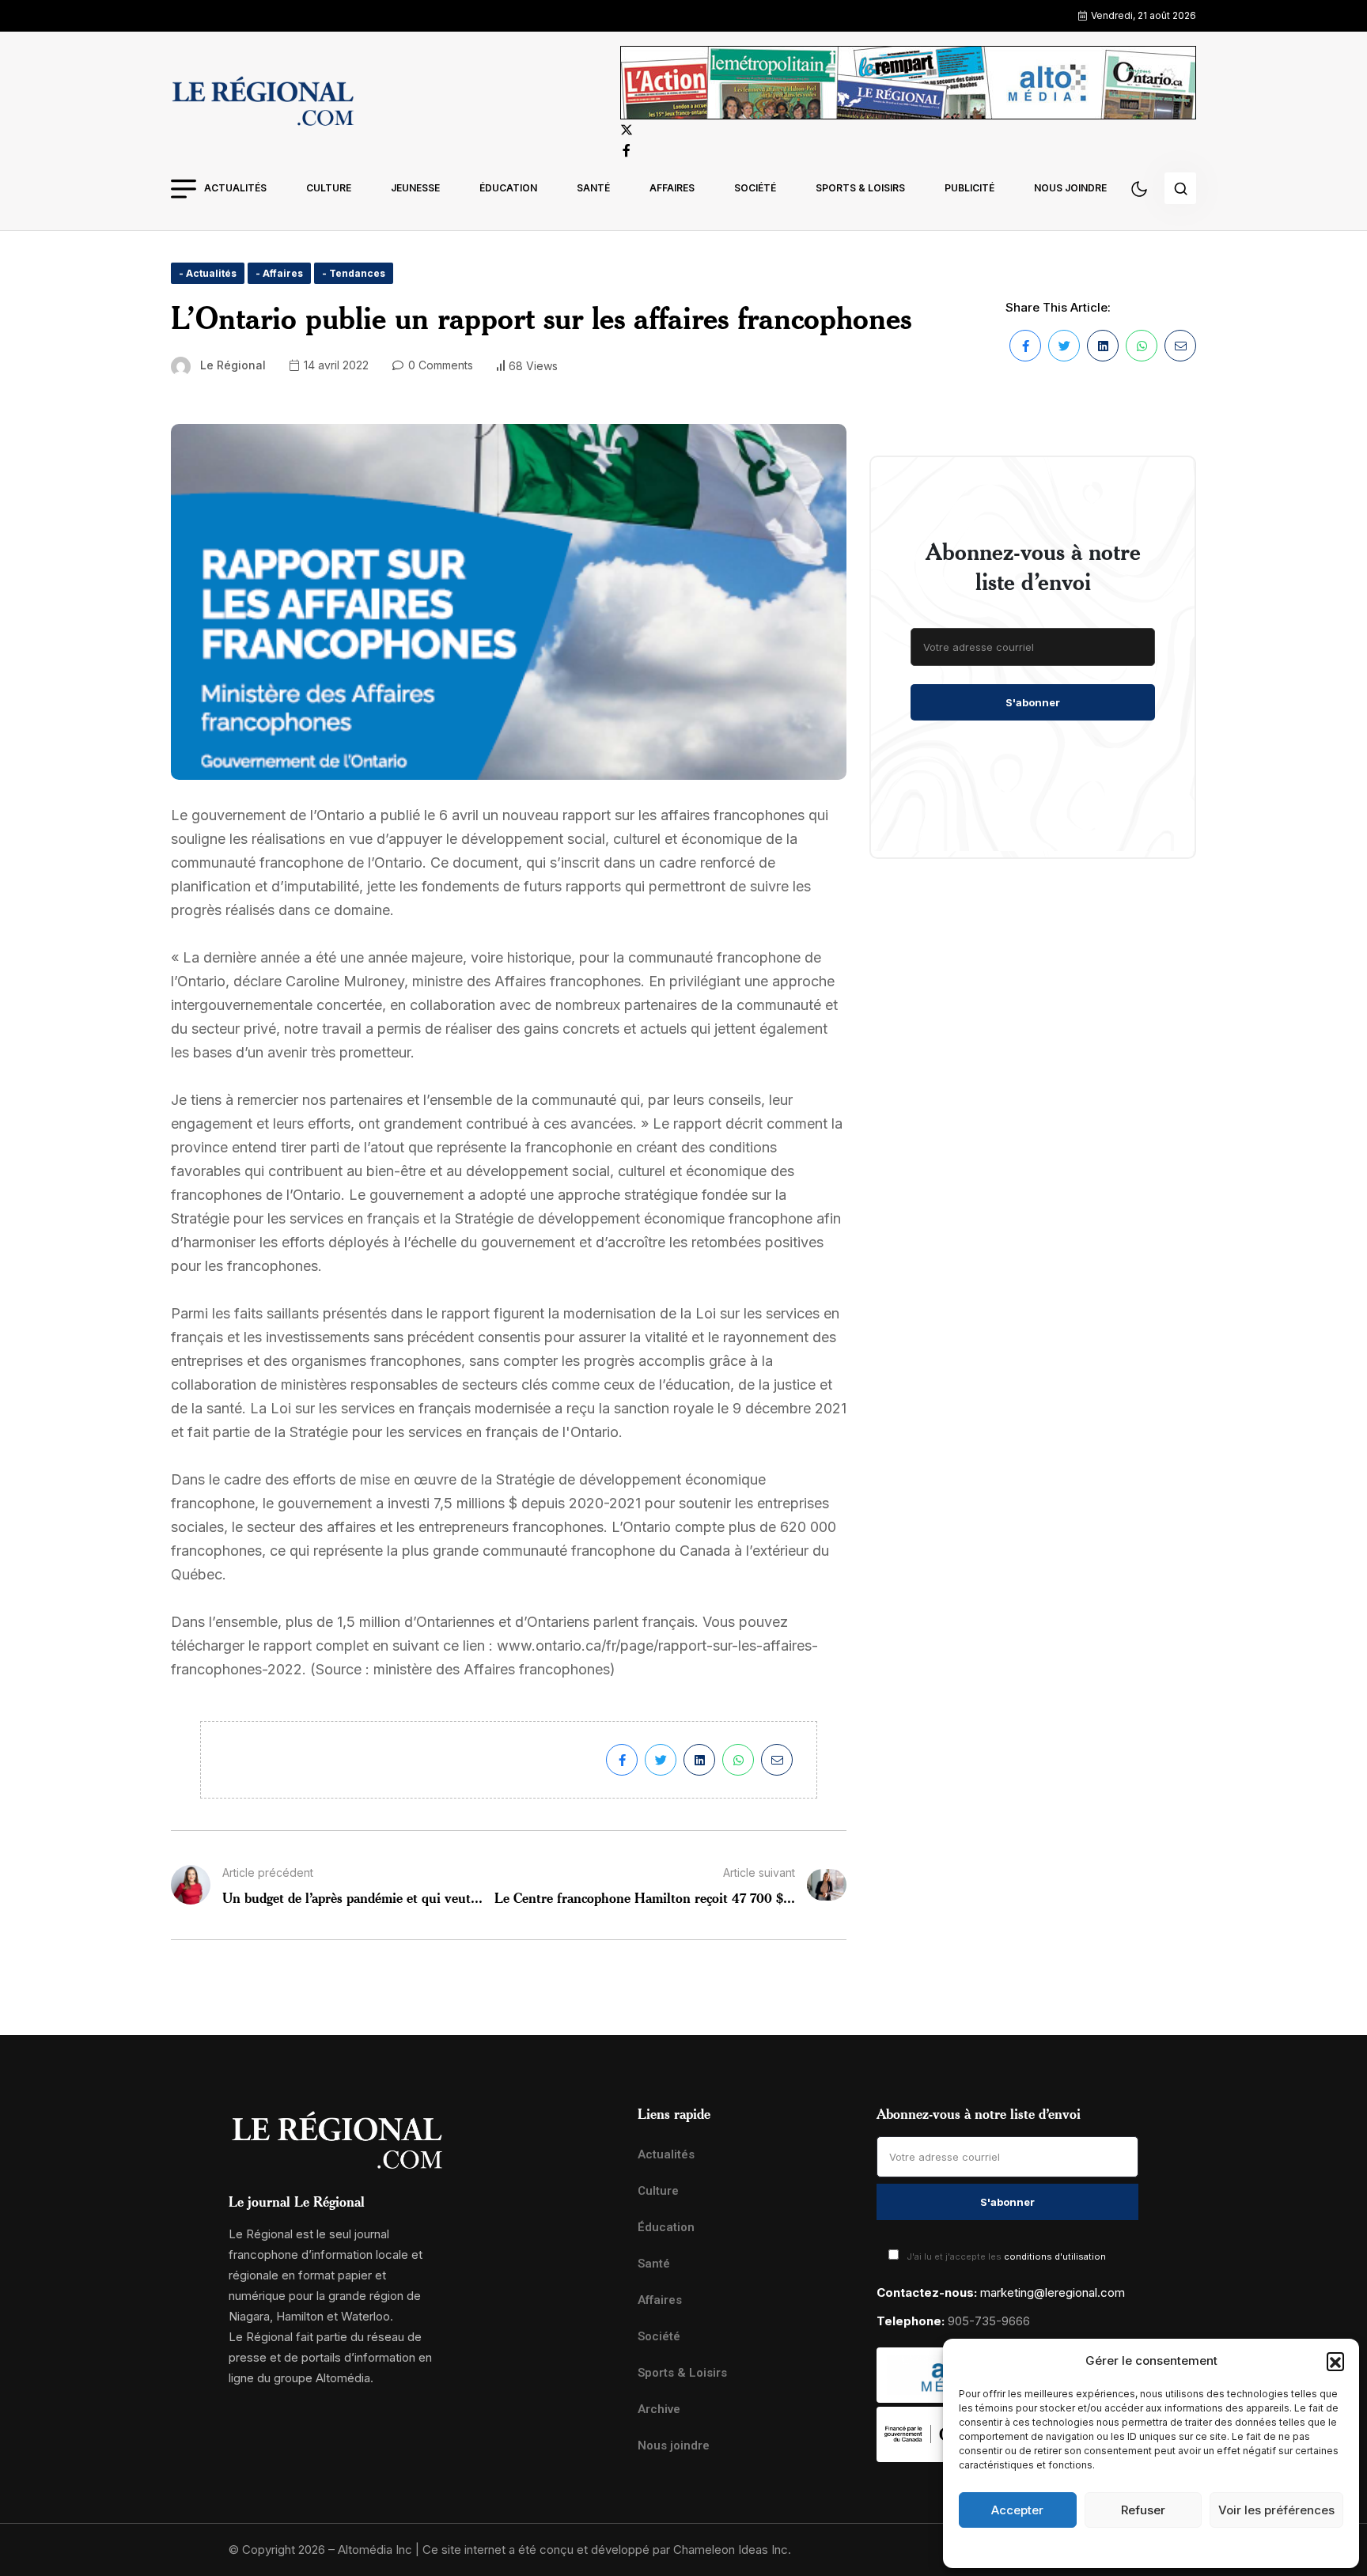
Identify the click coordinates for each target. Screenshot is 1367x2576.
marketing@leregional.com (1053, 2292)
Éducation (508, 188)
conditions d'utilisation (1055, 2256)
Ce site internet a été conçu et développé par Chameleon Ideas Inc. (607, 2550)
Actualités (235, 188)
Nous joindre (1070, 188)
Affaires (672, 188)
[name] (263, 104)
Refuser (1143, 2510)
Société (755, 188)
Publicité (969, 188)
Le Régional (233, 365)
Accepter (1017, 2510)
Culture (329, 188)
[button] (1335, 2361)
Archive (659, 2409)
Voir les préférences (1276, 2510)
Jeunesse (415, 188)
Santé (593, 188)
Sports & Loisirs (860, 188)
